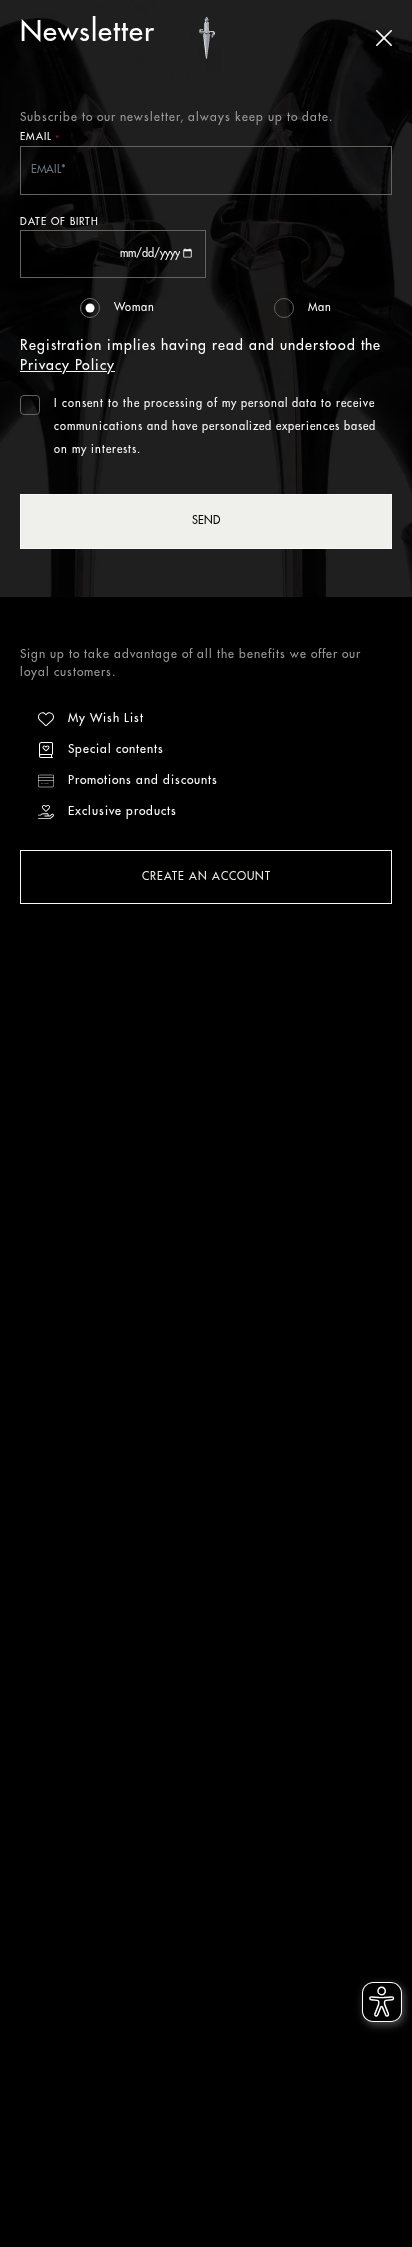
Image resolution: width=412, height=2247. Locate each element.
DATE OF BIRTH (59, 222)
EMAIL (40, 138)
